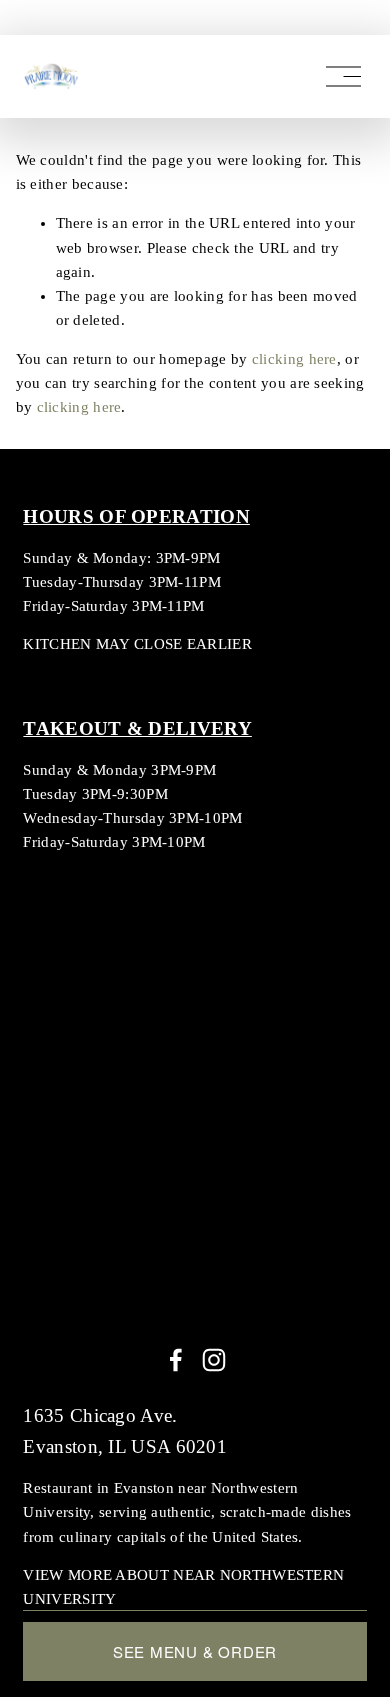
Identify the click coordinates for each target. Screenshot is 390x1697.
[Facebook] (176, 1360)
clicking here (294, 359)
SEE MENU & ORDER (195, 1651)
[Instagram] (214, 1360)
